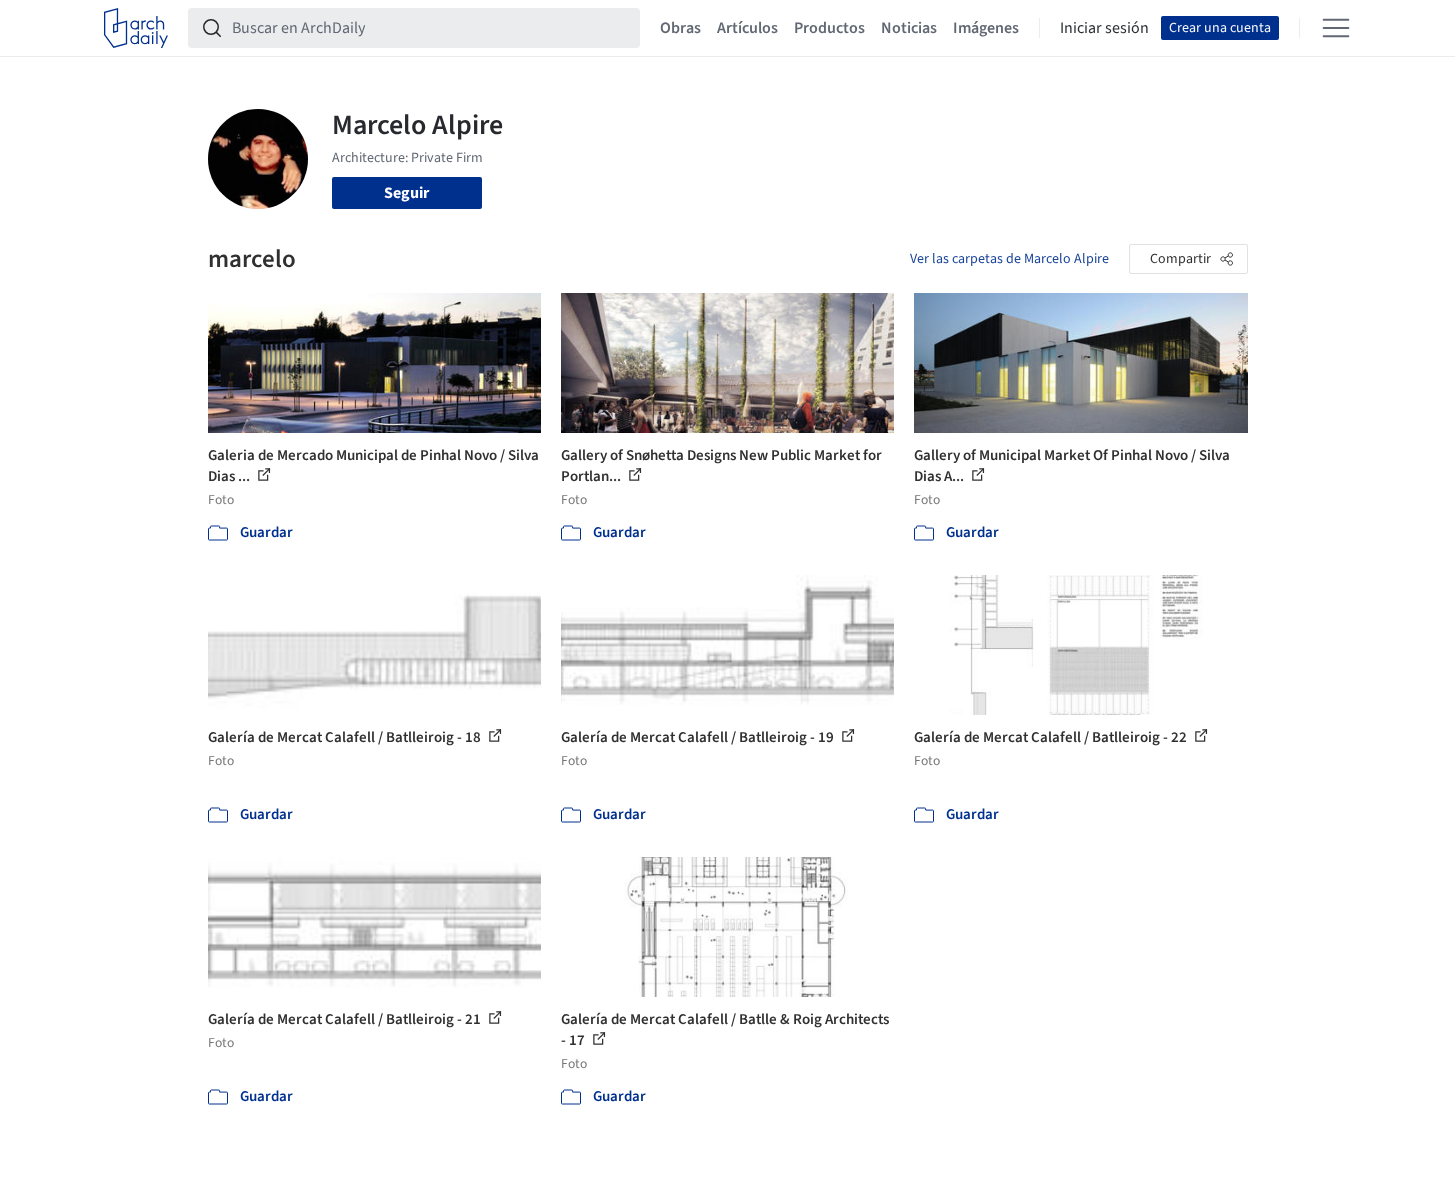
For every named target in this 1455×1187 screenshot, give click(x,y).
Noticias (909, 28)
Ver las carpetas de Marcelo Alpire (1009, 259)
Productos (829, 28)
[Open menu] (1336, 28)
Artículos (747, 28)
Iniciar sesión (1104, 28)
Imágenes (986, 28)
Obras (680, 28)
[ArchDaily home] (136, 28)
